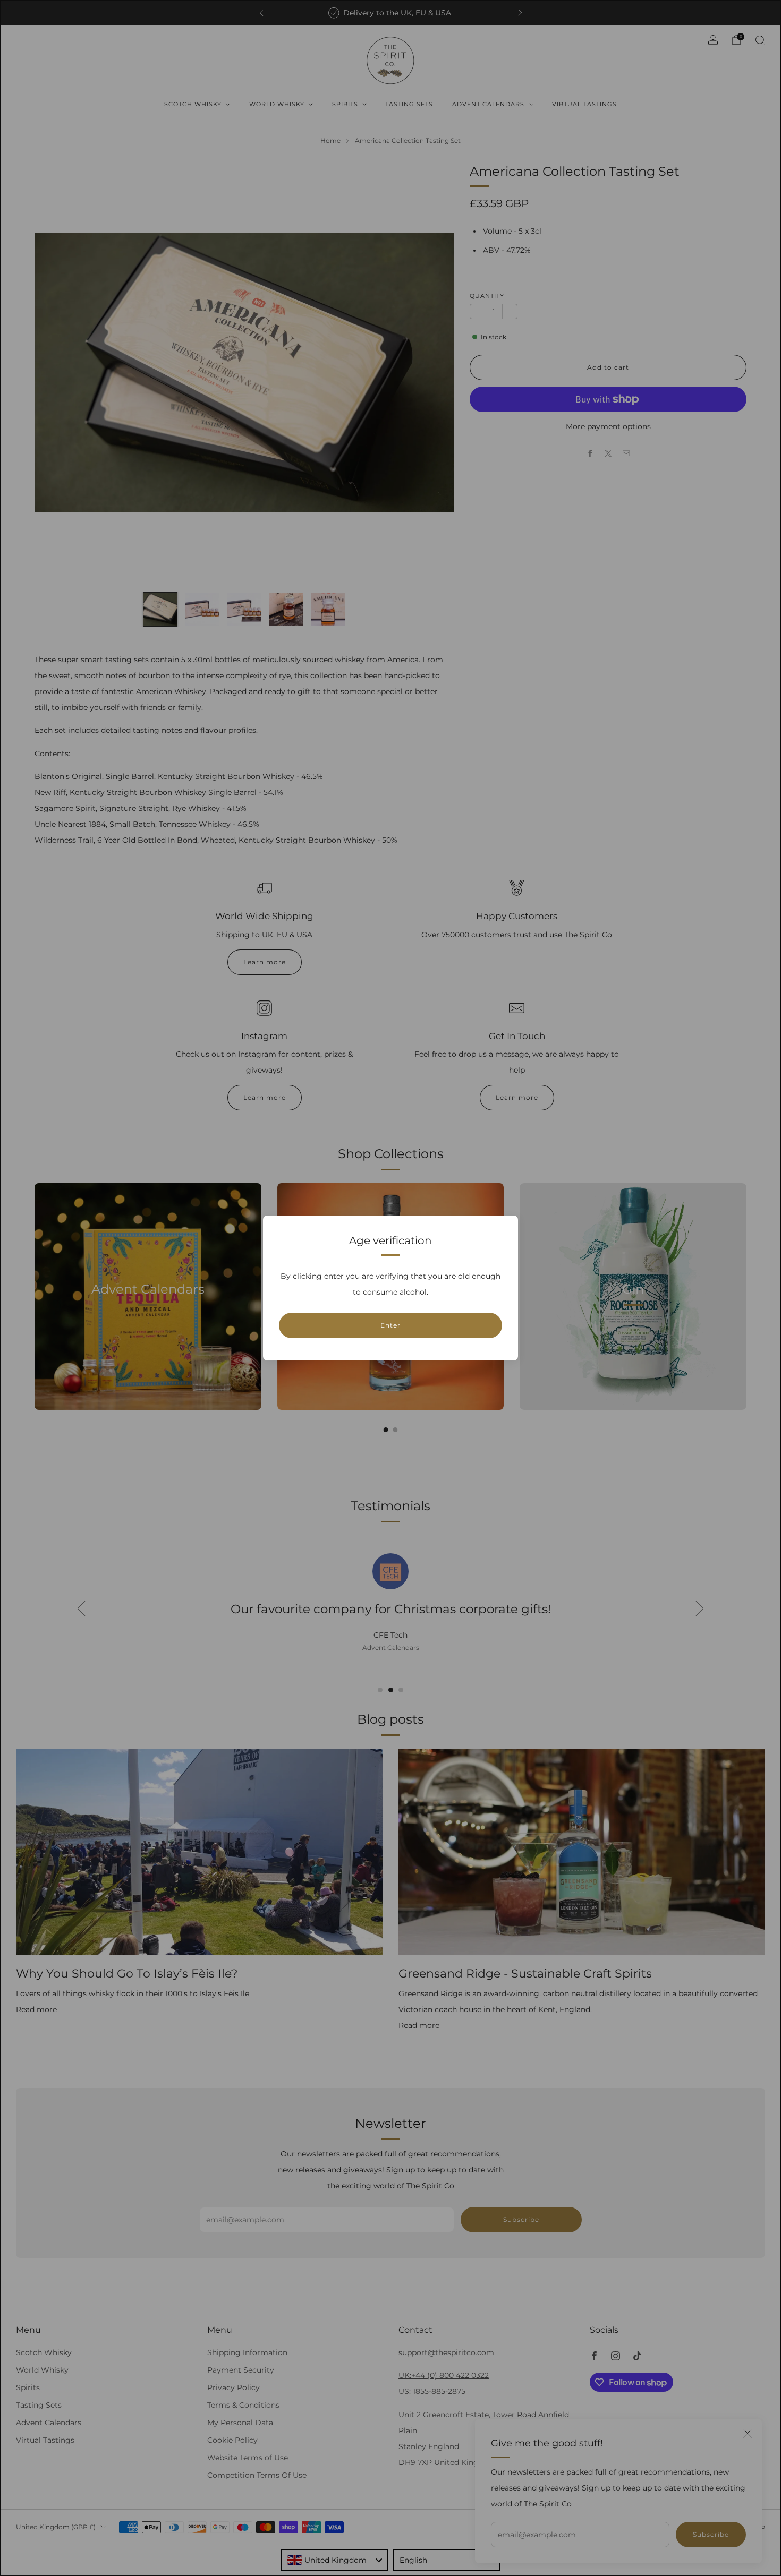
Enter (390, 1325)
